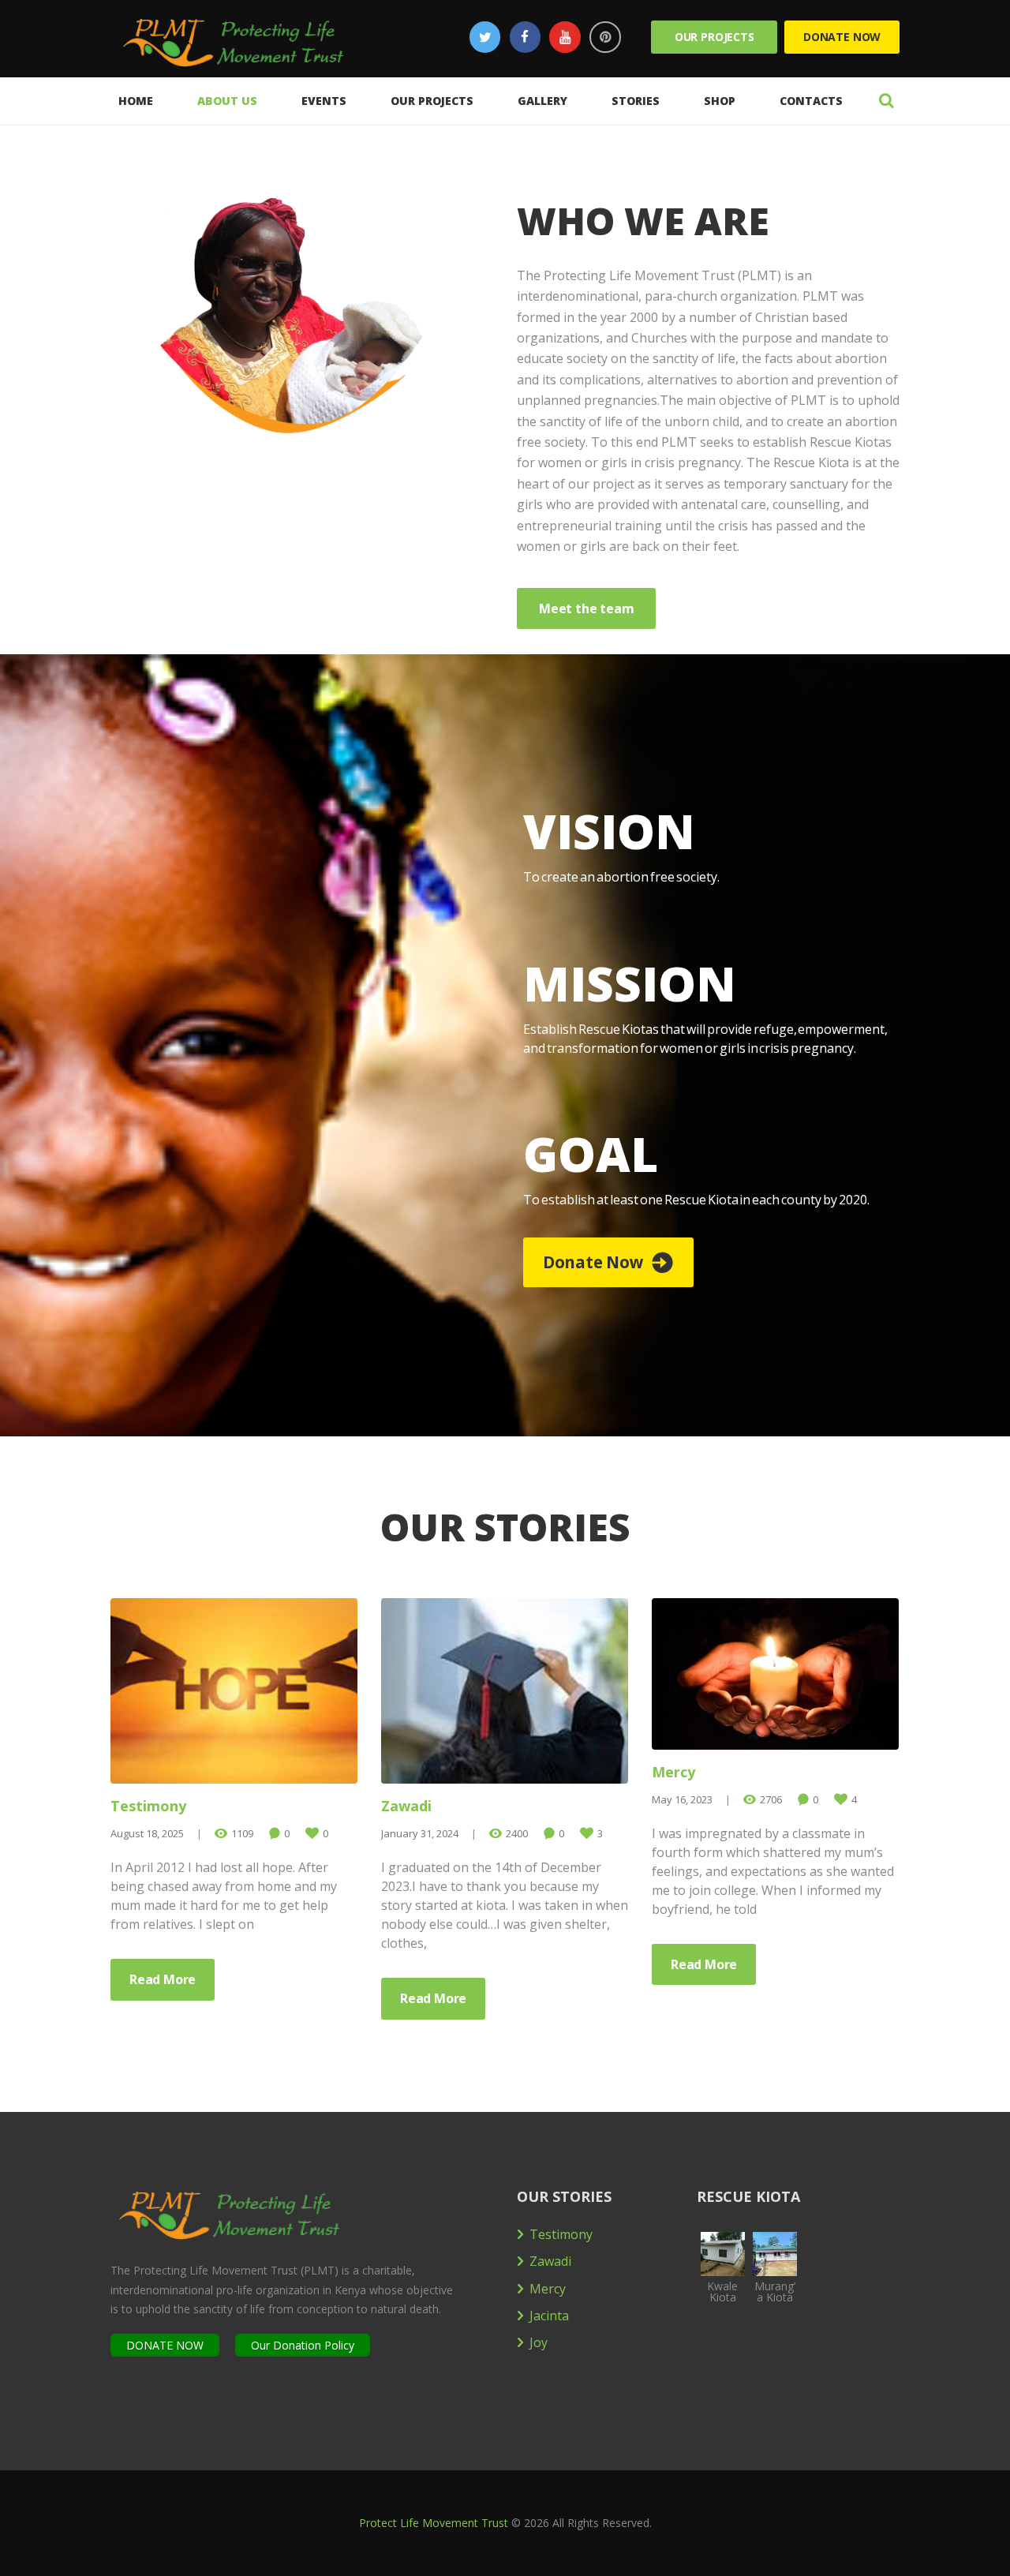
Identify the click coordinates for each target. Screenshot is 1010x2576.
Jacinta (549, 2316)
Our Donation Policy (303, 2345)
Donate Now (842, 37)
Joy (539, 2342)
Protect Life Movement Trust (434, 2523)
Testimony (148, 1806)
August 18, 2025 (147, 1833)
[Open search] (886, 100)
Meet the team (586, 608)
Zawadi (406, 1806)
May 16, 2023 (682, 1799)
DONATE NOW (165, 2345)
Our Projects (714, 37)
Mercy (673, 1772)
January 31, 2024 (420, 1833)
